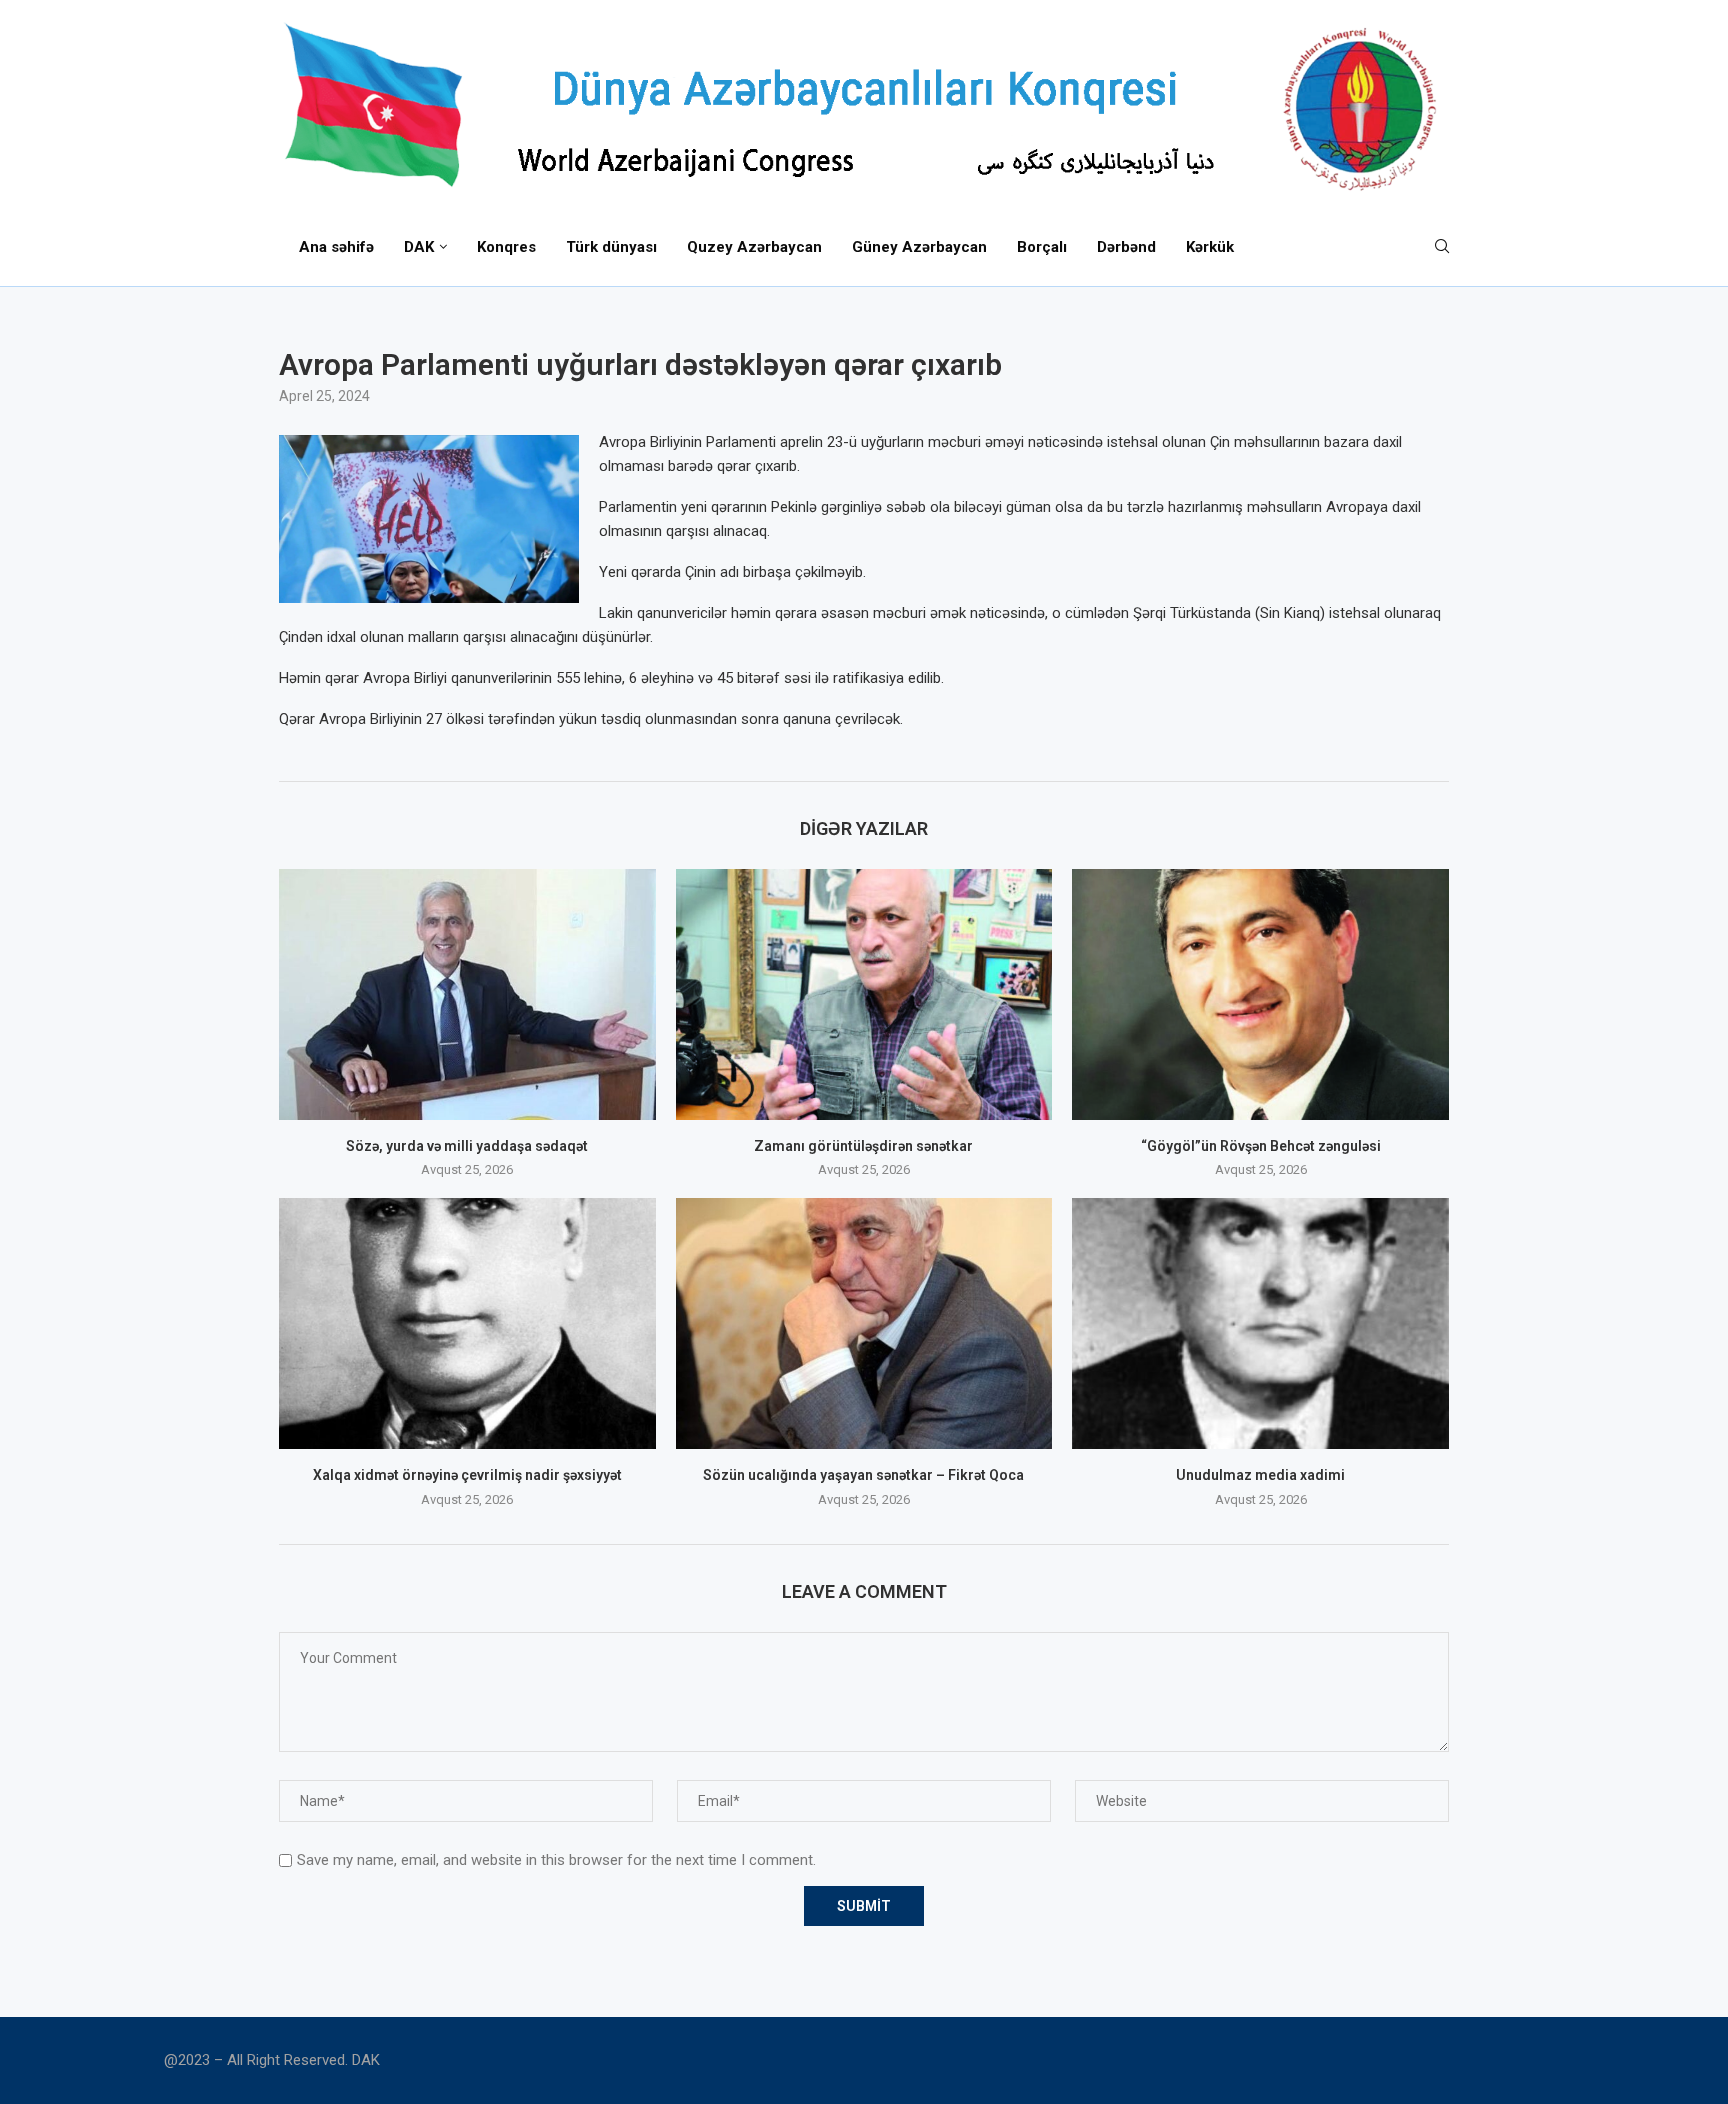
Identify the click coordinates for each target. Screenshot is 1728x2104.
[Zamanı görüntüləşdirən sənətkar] (864, 994)
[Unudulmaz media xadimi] (1260, 1323)
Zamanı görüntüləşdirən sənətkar (863, 1146)
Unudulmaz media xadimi (1260, 1475)
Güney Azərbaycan (919, 247)
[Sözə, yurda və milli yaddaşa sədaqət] (467, 994)
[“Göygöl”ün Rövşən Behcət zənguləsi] (1260, 994)
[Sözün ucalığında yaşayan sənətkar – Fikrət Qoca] (864, 1323)
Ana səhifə (336, 247)
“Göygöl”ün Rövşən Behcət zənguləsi (1261, 1146)
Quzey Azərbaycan (754, 247)
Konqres (506, 247)
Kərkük (1210, 247)
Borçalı (1042, 247)
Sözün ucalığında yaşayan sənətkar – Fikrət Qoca (863, 1475)
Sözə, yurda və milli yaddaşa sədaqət (467, 1146)
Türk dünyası (611, 247)
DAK (419, 247)
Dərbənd (1126, 247)
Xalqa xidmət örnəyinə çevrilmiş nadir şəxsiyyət (467, 1475)
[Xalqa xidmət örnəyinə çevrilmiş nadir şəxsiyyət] (467, 1323)
